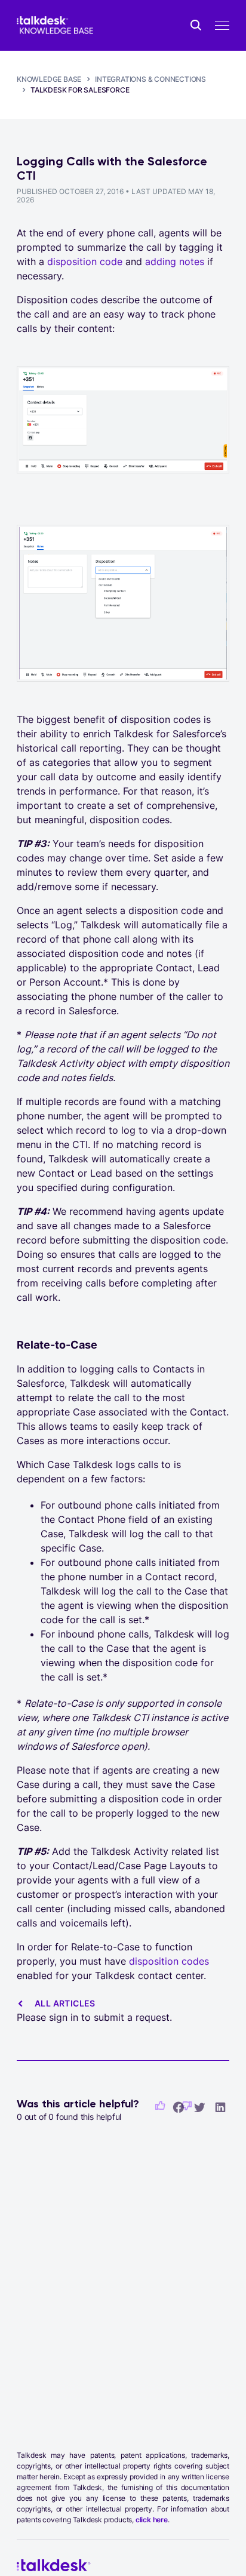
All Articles (65, 2003)
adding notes (175, 261)
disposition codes (169, 1961)
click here (152, 2520)
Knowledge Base (49, 79)
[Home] (55, 25)
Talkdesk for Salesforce (80, 90)
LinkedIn (220, 2107)
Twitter (199, 2107)
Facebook (179, 2107)
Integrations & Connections (150, 79)
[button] (160, 2106)
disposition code (85, 261)
